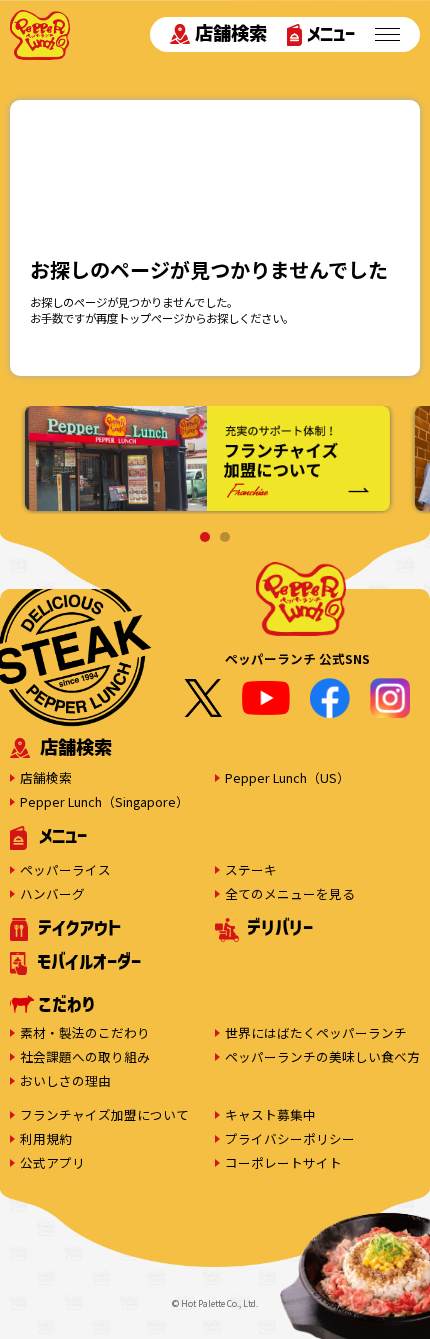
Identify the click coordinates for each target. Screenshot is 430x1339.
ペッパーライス (65, 869)
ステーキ (251, 869)
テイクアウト (79, 927)
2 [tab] (225, 537)
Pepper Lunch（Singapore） (104, 801)
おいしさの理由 (65, 1080)
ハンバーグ (52, 893)
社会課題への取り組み (85, 1056)
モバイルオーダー (89, 961)
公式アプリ (52, 1162)
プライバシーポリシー (290, 1138)
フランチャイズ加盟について (104, 1114)
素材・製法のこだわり (85, 1032)
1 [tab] (205, 537)
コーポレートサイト (283, 1162)
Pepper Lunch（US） (287, 777)
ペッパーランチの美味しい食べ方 (322, 1056)
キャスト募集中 (270, 1114)
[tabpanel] (207, 459)
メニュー (331, 33)
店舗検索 (231, 33)
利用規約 (46, 1138)
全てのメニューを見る (290, 893)
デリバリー (280, 927)
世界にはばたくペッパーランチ (316, 1032)
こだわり (66, 1004)
